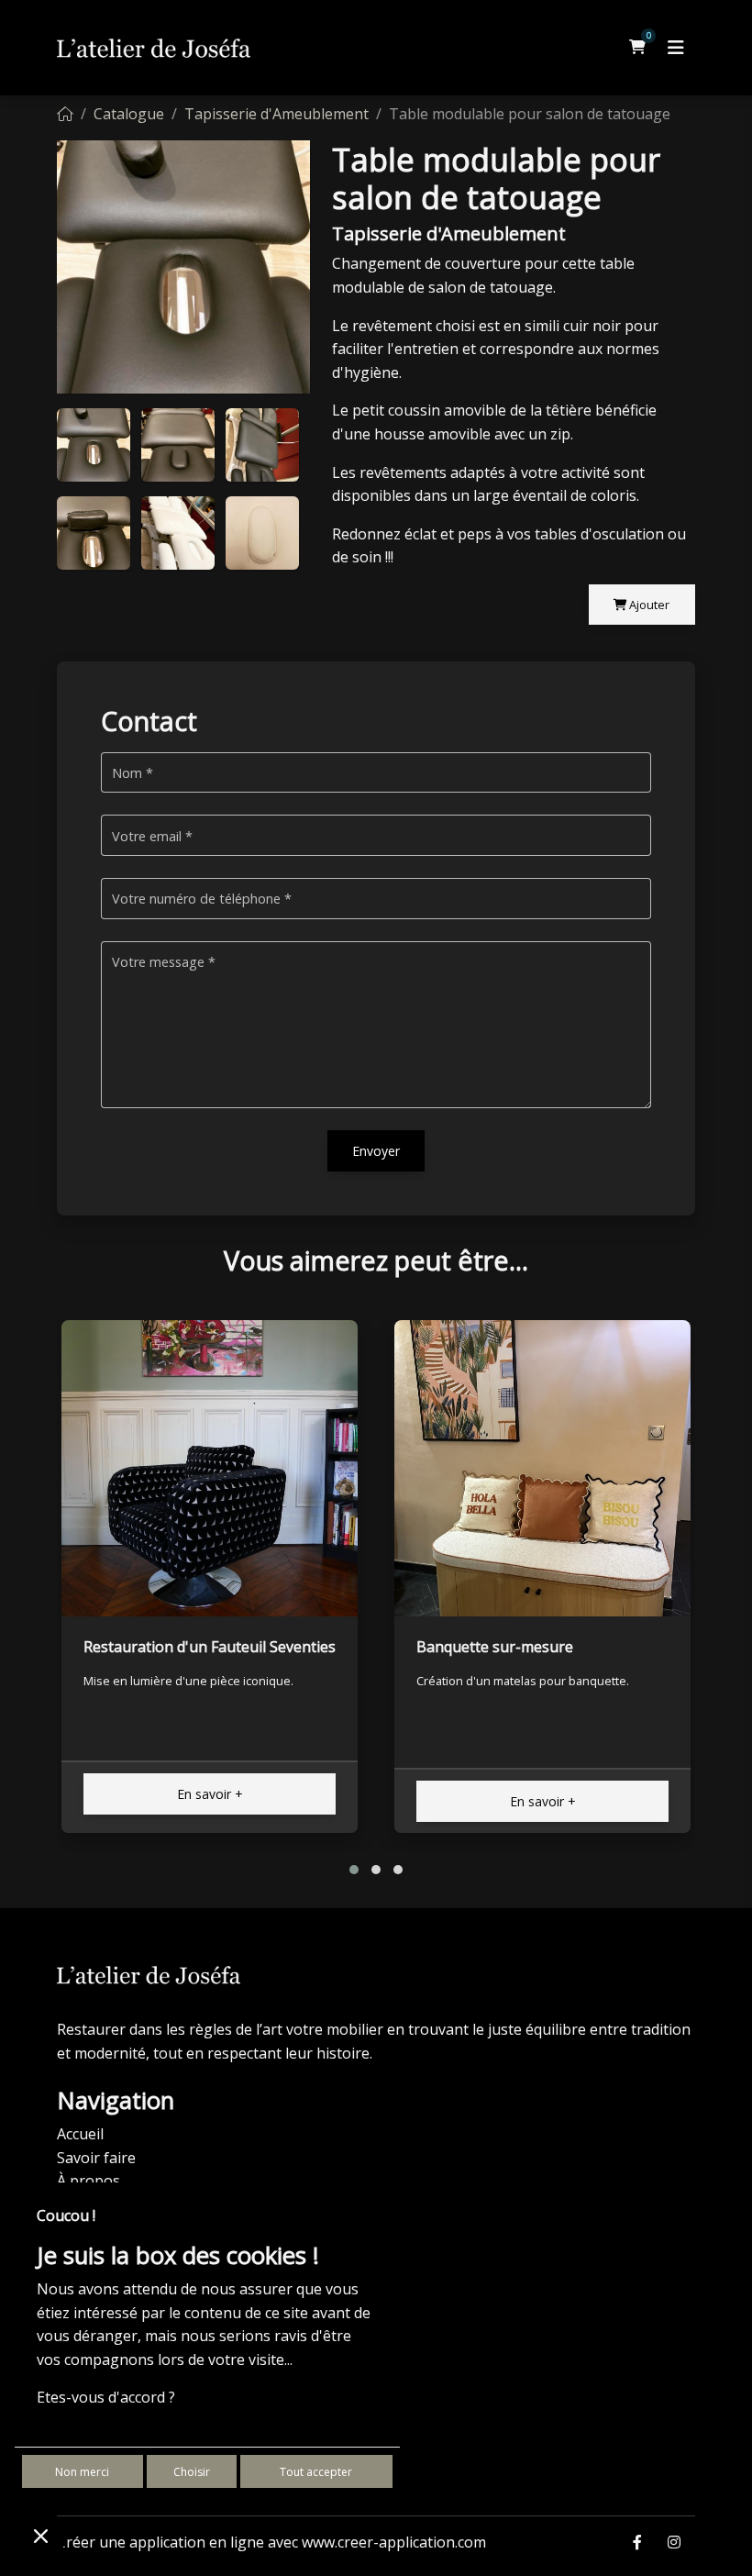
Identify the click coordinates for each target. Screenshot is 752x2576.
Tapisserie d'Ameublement (276, 114)
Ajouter (648, 605)
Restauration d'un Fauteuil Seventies (210, 1647)
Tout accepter (316, 2472)
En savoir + (210, 1794)
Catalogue (129, 114)
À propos (88, 2181)
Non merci (82, 2472)
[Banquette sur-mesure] (542, 1468)
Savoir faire (96, 2158)
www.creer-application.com (394, 2542)
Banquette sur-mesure (495, 1647)
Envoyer (376, 1151)
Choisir (192, 2472)
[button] (354, 1870)
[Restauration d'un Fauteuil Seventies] (210, 1468)
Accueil (80, 2134)
